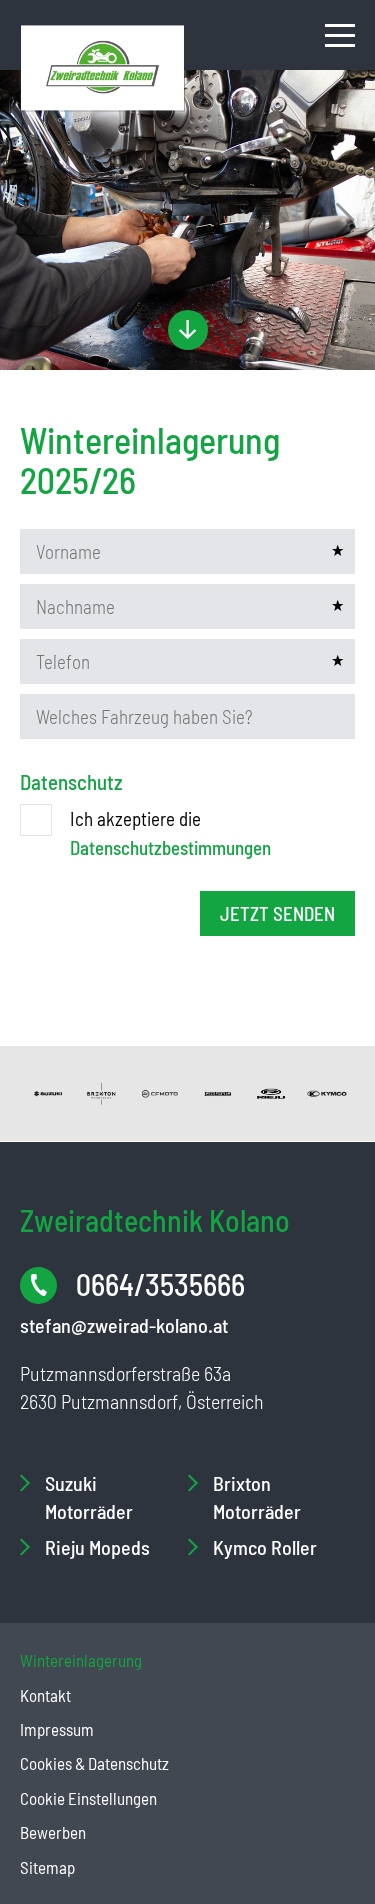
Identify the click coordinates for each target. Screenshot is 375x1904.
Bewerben (53, 1832)
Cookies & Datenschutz (94, 1763)
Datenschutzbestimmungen (170, 847)
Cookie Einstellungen (88, 1798)
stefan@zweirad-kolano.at (124, 1325)
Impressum (57, 1729)
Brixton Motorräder (257, 1497)
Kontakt (45, 1695)
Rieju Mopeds (97, 1547)
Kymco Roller (265, 1547)
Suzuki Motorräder (89, 1497)
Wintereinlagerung (81, 1660)
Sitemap (47, 1867)
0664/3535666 (160, 1284)
